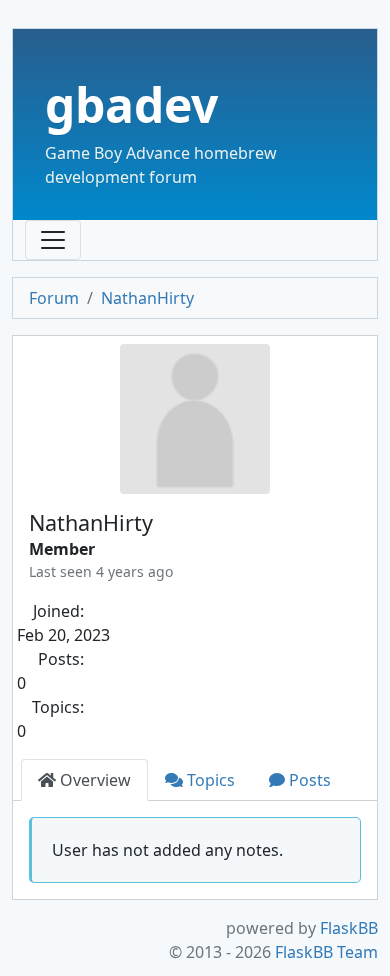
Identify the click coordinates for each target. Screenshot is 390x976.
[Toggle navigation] (53, 240)
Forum (54, 298)
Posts (308, 780)
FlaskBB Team (326, 952)
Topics (209, 780)
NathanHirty (147, 298)
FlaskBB (349, 928)
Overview (93, 780)
